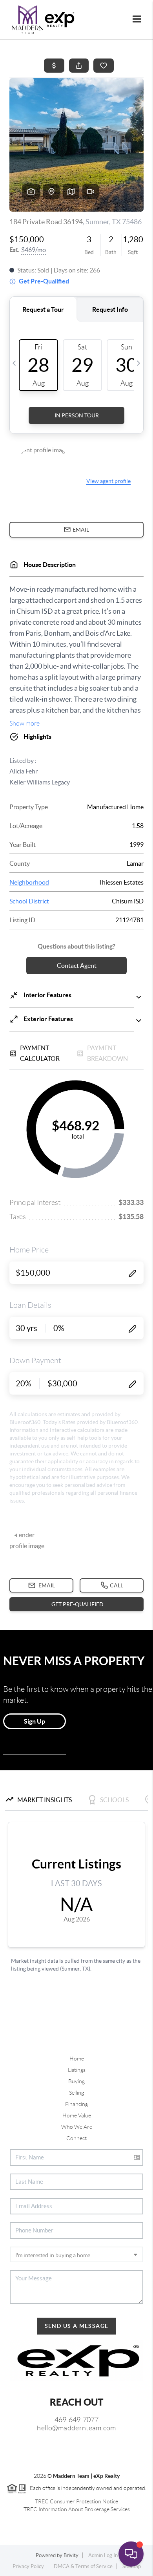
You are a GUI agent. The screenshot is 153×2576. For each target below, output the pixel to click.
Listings (77, 2070)
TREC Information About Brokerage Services (77, 2509)
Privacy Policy (28, 2566)
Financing (76, 2104)
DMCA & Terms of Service (83, 2566)
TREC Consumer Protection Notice (76, 2501)
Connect (76, 2138)
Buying (76, 2081)
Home (77, 2059)
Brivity (71, 2555)
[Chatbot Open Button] (131, 2554)
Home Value (77, 2115)
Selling (76, 2093)
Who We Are (77, 2127)
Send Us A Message (77, 2326)
